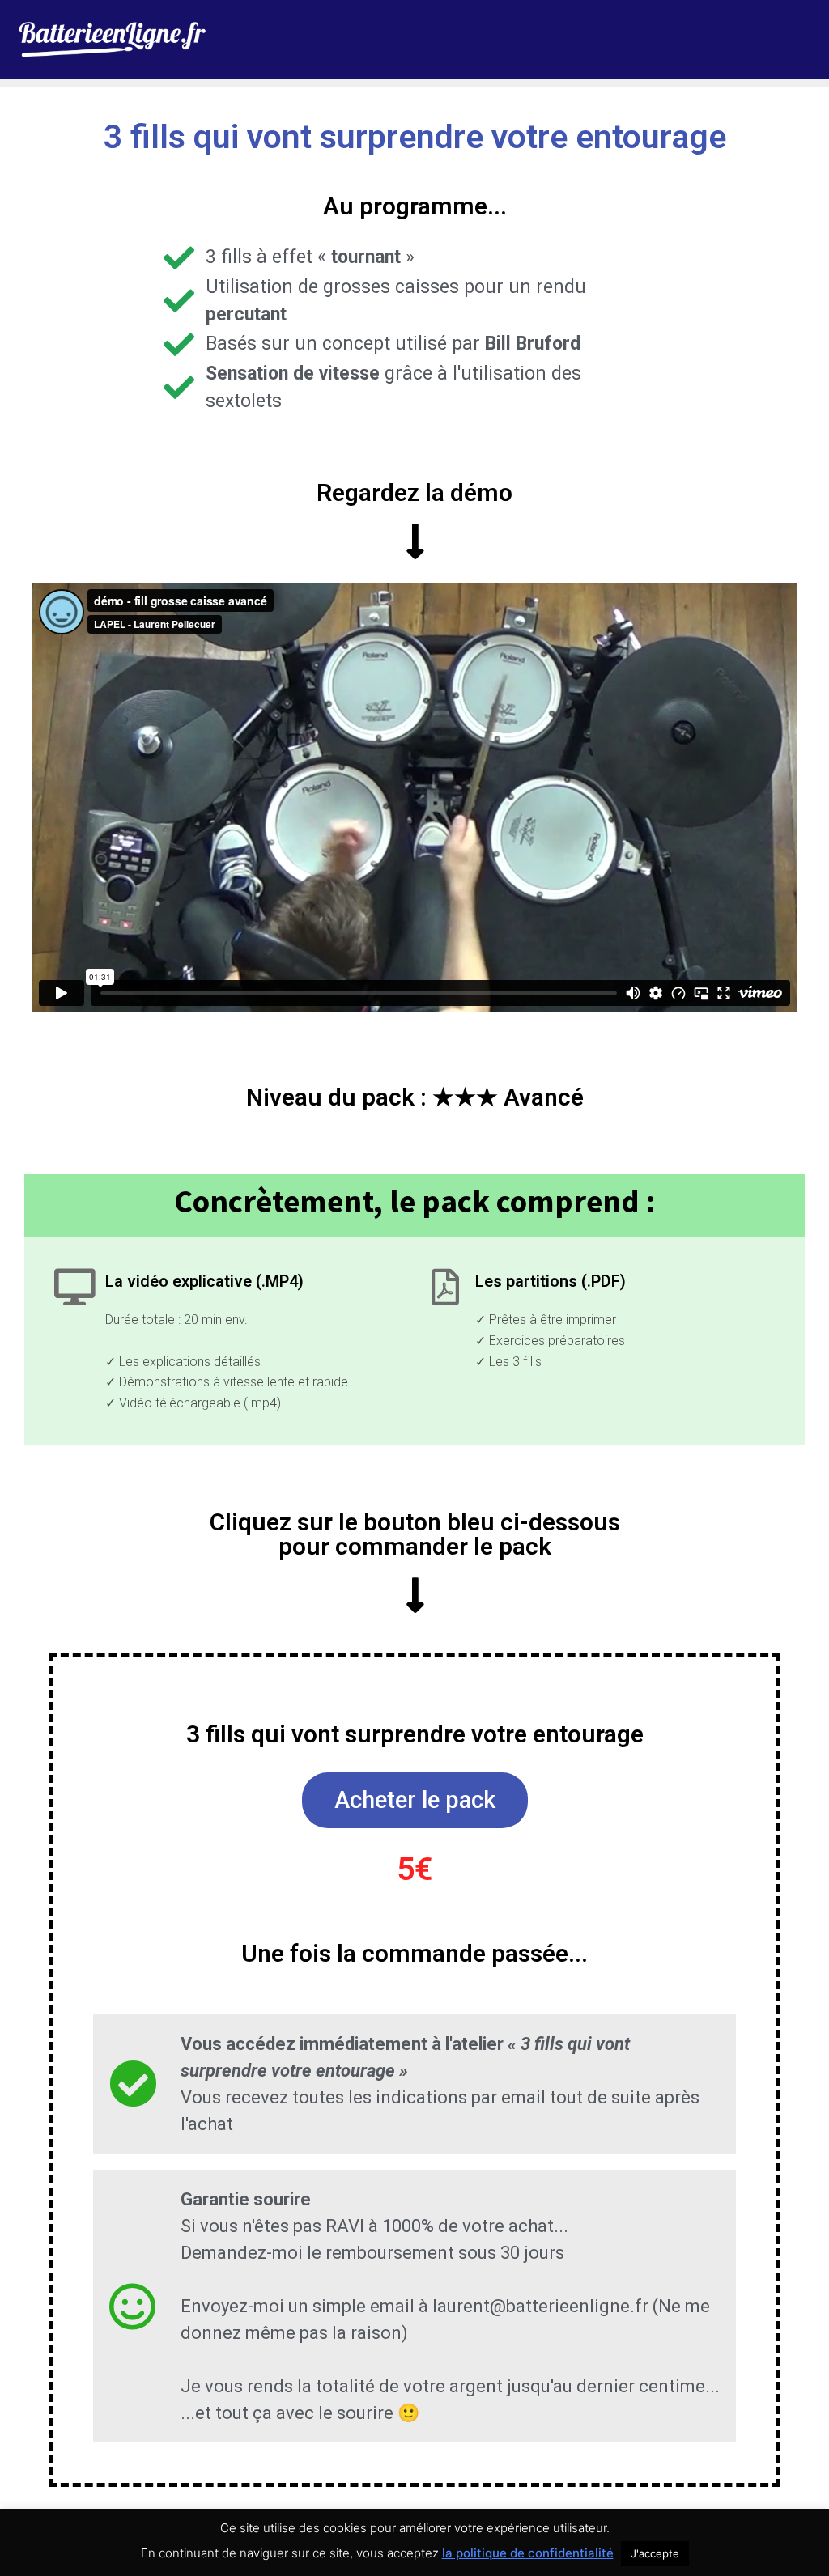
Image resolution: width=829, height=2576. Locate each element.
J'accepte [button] (655, 2553)
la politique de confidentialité (528, 2553)
